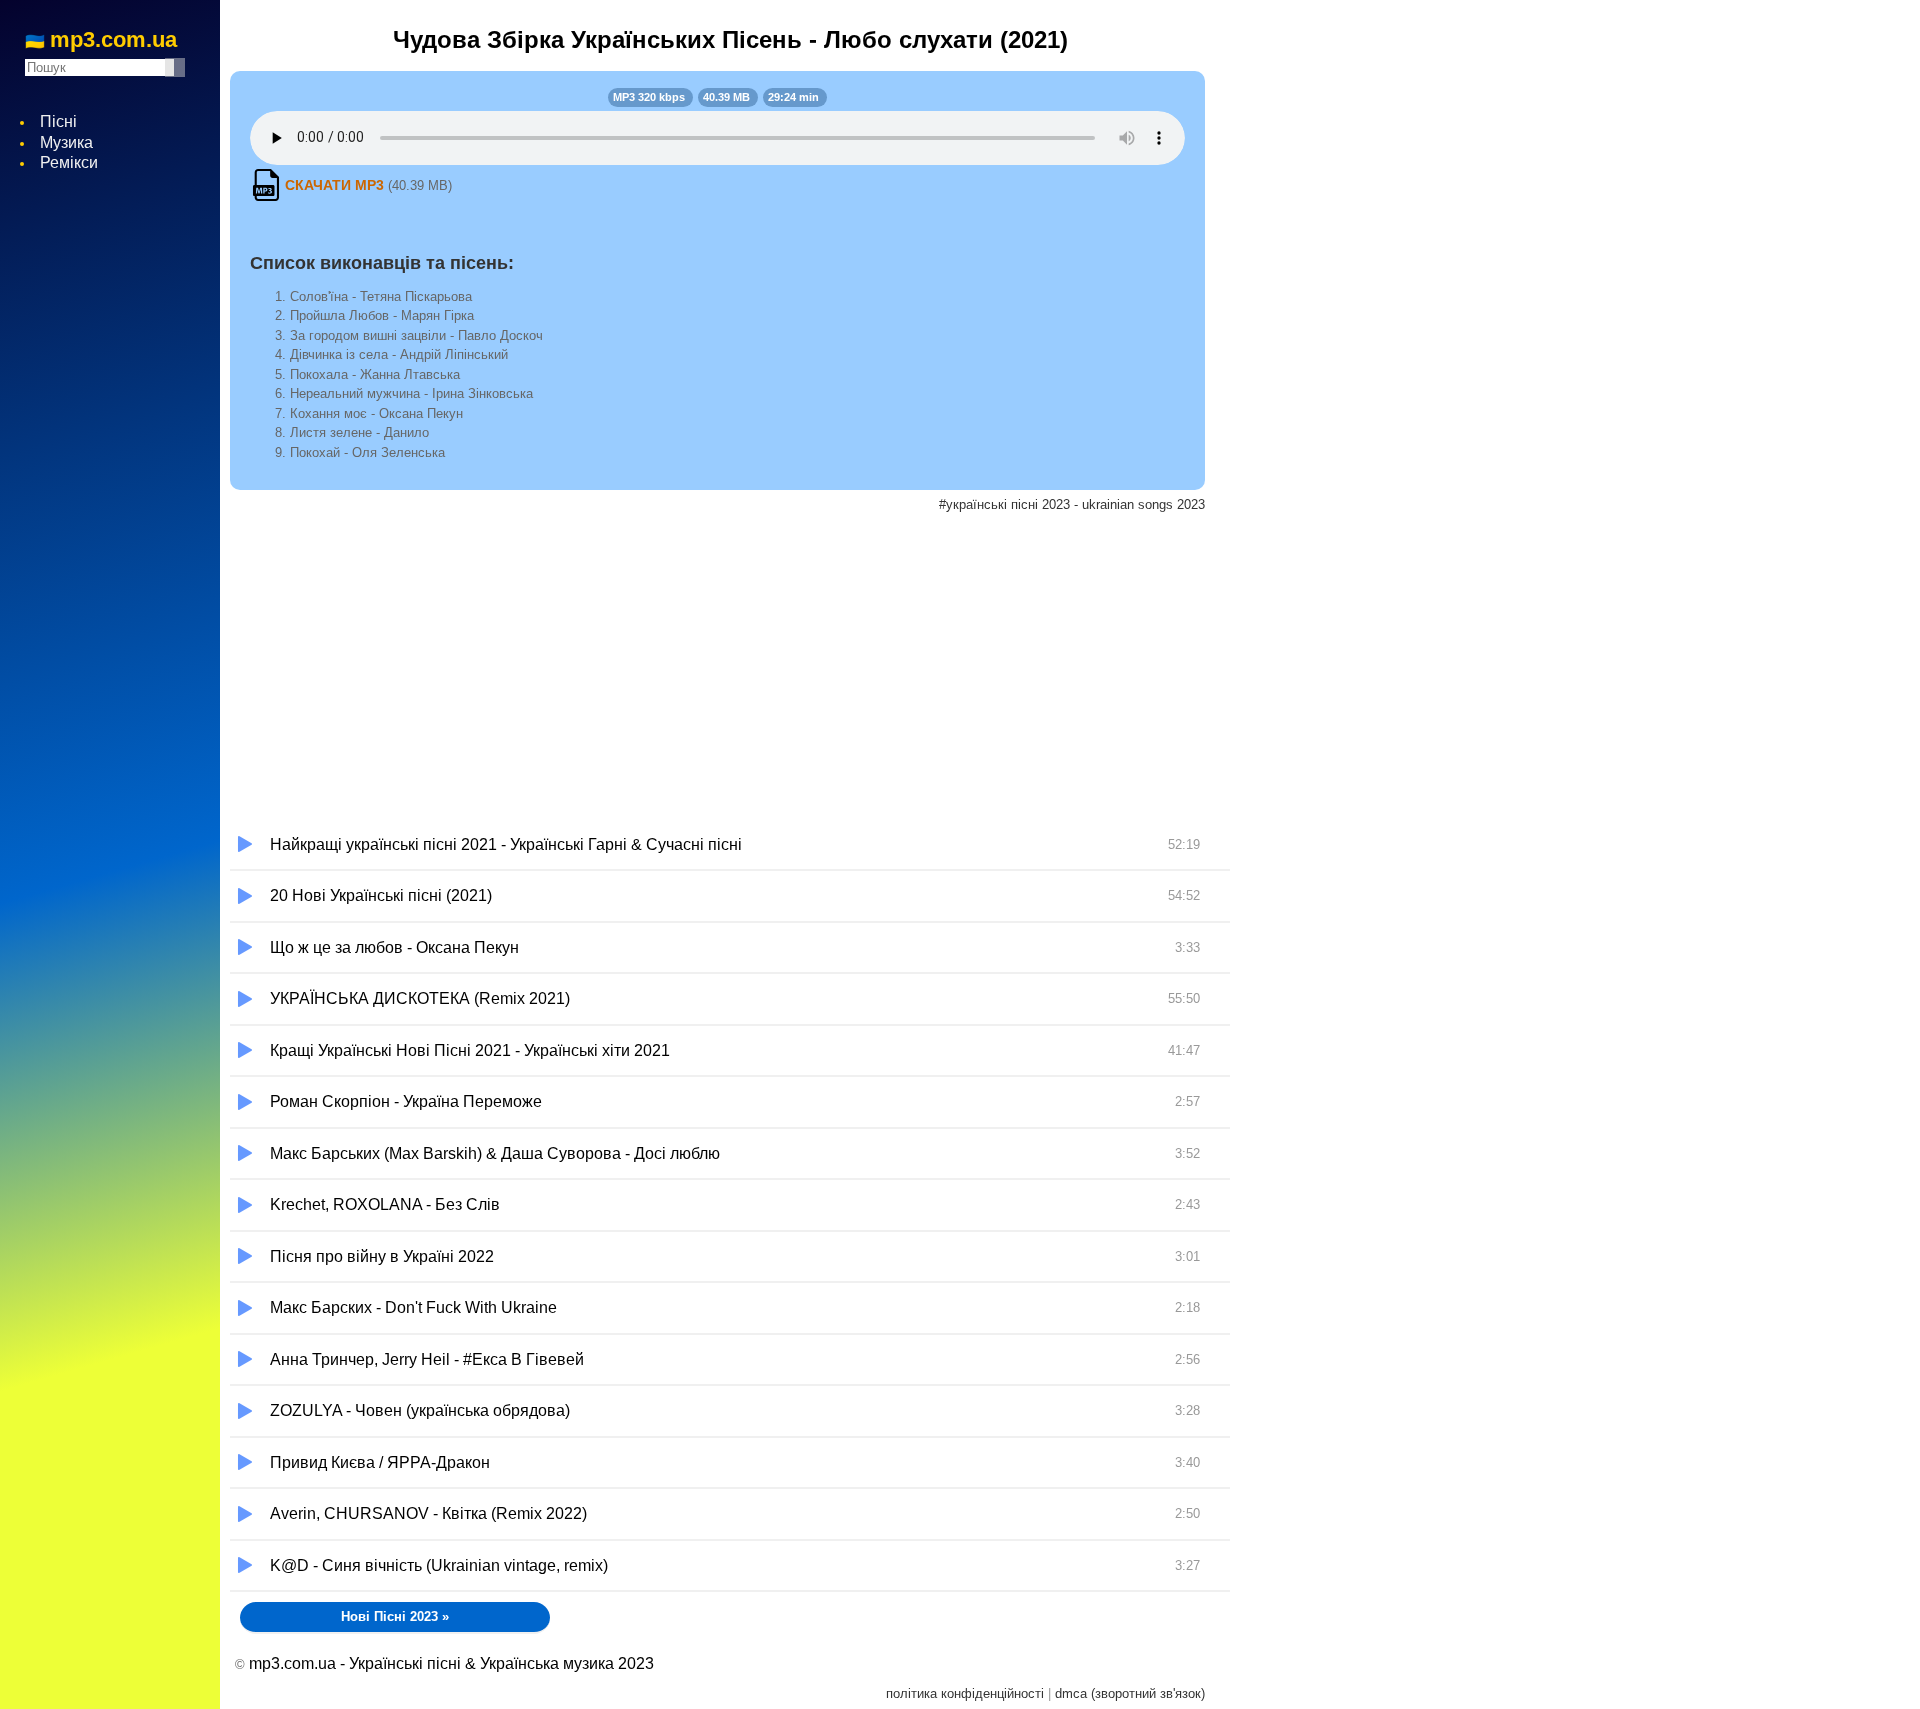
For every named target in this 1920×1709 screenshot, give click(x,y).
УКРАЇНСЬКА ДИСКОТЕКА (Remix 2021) (735, 998)
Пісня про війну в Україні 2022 (735, 1256)
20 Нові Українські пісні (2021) (735, 895)
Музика (66, 142)
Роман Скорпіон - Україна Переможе (735, 1101)
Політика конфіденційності (965, 1693)
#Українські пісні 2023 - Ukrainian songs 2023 (1072, 504)
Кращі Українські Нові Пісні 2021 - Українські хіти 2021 (735, 1050)
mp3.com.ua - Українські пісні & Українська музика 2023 (451, 1663)
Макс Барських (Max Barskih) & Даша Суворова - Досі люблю (735, 1153)
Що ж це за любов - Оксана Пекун (735, 947)
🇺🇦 (101, 41)
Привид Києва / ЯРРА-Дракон (735, 1462)
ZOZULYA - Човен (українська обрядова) (735, 1410)
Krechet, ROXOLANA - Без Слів (735, 1204)
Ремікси (69, 162)
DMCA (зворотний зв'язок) (1130, 1693)
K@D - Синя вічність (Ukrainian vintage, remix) (735, 1565)
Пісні (58, 121)
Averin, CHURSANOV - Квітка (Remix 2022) (735, 1513)
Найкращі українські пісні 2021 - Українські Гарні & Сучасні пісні (735, 844)
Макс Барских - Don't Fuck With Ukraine (735, 1307)
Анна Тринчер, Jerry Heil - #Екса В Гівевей (735, 1359)
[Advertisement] (730, 670)
